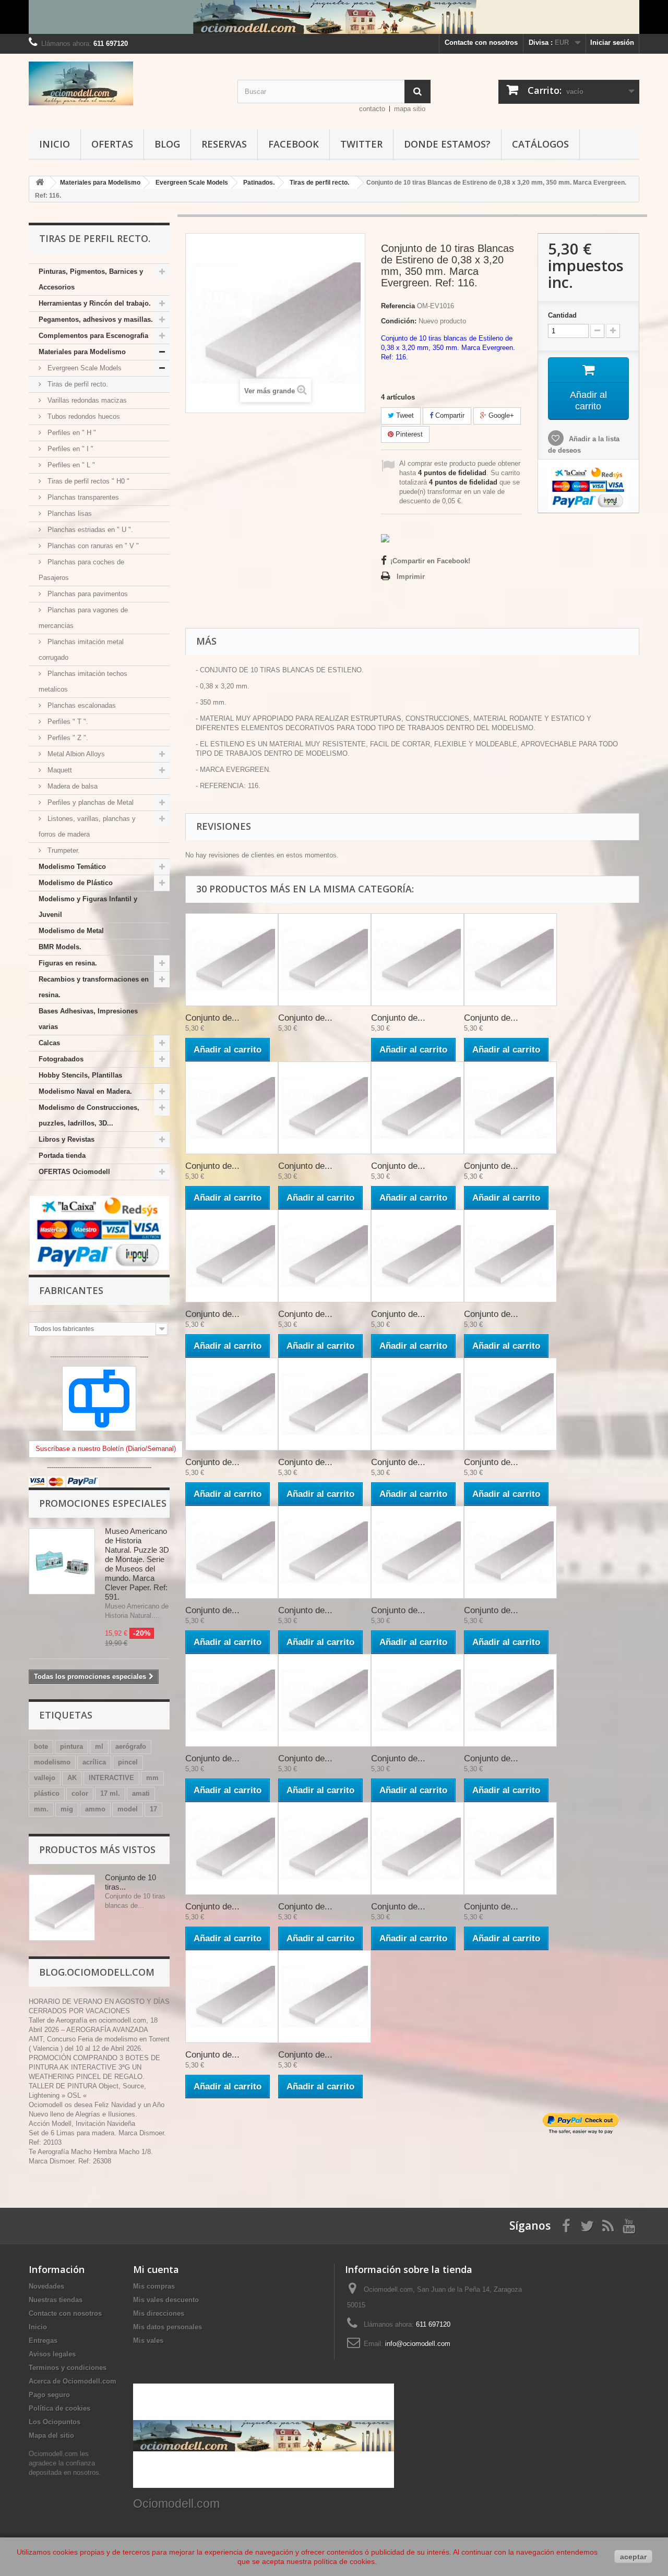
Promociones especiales (103, 1503)
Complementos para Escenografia (93, 336)
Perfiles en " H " (71, 433)
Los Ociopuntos (55, 2422)
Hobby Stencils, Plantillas (80, 1075)
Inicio (55, 144)
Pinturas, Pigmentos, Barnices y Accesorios (91, 279)
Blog (167, 144)
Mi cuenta (156, 2269)
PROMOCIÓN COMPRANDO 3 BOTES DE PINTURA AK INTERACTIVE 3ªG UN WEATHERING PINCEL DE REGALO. (94, 2067)
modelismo (52, 1762)
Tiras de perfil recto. (77, 384)
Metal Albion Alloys (75, 754)
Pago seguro (49, 2395)
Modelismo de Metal (71, 931)
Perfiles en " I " (69, 449)
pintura (71, 1746)
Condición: (399, 321)
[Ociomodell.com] (125, 83)
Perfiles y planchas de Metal (90, 802)
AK (72, 1778)
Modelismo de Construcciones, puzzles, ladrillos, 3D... (89, 1115)
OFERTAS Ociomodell (74, 1172)
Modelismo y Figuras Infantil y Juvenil (88, 907)
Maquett (59, 770)
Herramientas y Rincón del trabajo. (95, 303)
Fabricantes (71, 1290)
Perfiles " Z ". (67, 738)
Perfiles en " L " (70, 465)
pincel (128, 1762)
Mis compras (154, 2286)
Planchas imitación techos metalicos (83, 681)
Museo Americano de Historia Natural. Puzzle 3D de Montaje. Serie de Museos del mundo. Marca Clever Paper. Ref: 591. (137, 1564)
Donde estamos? (447, 144)
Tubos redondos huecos (83, 416)
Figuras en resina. (68, 963)
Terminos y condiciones (68, 2368)
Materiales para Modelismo (82, 352)
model (128, 1809)
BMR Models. (60, 947)
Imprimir (411, 577)
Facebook (294, 144)
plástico (47, 1793)
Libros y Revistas (67, 1139)
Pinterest (408, 434)
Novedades (46, 2286)
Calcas (49, 1043)
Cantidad (562, 315)
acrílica (94, 1762)
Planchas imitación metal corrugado (81, 650)
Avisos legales (52, 2354)
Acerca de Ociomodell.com (73, 2381)
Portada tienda (62, 1156)
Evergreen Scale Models (83, 368)
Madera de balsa (71, 786)
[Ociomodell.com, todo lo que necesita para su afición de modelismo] (334, 17)
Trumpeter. (63, 850)
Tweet (404, 415)
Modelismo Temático (72, 867)
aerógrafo (131, 1746)
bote (41, 1746)
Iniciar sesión (612, 43)
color (80, 1793)
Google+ (500, 415)
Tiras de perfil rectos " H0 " (87, 481)
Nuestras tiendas (56, 2300)
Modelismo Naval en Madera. (85, 1091)
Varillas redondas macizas (86, 400)
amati (141, 1793)
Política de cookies (59, 2408)
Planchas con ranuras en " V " (92, 546)
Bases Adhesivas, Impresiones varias (88, 1019)
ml (99, 1746)
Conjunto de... (212, 1018)
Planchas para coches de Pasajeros (81, 570)
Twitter (361, 144)
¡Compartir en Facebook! (430, 561)
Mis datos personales (168, 2327)
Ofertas (112, 144)
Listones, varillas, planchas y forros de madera (87, 826)
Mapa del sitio (51, 2435)
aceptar (633, 2557)
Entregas (43, 2341)
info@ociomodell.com (418, 2344)
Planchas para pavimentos (87, 594)
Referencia (398, 306)
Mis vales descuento (166, 2300)
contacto (372, 109)
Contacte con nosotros (481, 43)
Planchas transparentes (82, 497)
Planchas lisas (69, 513)
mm (152, 1778)
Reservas (224, 144)
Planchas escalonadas (81, 705)
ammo (95, 1809)
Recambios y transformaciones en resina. (94, 987)
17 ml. (110, 1793)
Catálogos (540, 144)
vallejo (45, 1778)
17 (153, 1809)
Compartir (449, 415)
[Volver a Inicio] (40, 183)
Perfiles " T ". (67, 722)
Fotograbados (61, 1059)
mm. (41, 1809)
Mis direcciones (159, 2313)
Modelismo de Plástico (76, 883)
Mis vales (148, 2341)
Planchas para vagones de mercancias (83, 618)
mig (67, 1809)
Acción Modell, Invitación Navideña (82, 2124)
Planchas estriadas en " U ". (89, 530)
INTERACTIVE (111, 1778)
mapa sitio (410, 109)
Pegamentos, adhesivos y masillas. (96, 319)
